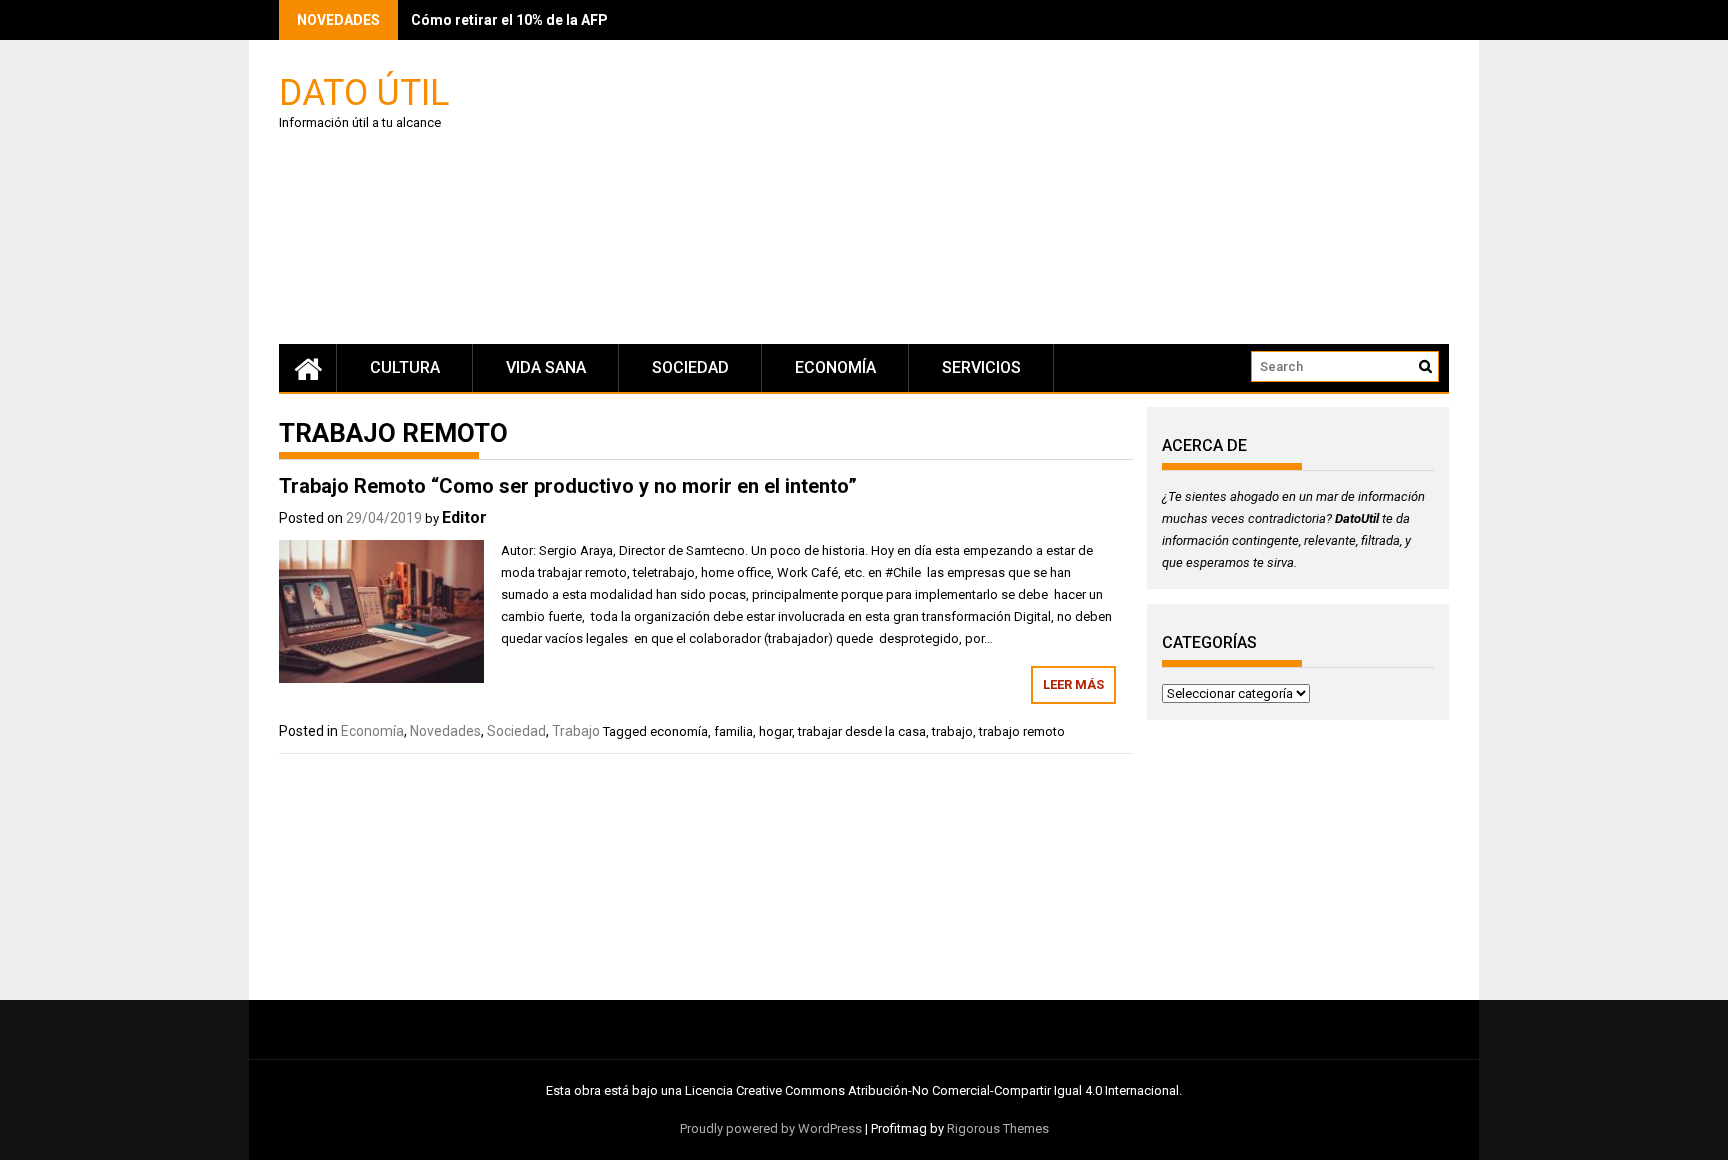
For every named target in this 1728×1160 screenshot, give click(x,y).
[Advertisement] (1054, 195)
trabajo (952, 731)
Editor (464, 517)
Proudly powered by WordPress (771, 1128)
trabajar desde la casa (862, 731)
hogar (775, 731)
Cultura (405, 367)
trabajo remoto (1022, 731)
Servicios (981, 367)
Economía (835, 367)
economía (679, 731)
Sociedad (690, 367)
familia (733, 731)
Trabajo (576, 731)
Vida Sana (546, 367)
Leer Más (1073, 684)
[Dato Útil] (308, 368)
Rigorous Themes (998, 1128)
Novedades (445, 731)
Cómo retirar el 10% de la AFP (509, 20)
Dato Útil (364, 91)
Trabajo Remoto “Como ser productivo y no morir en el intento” (568, 486)
